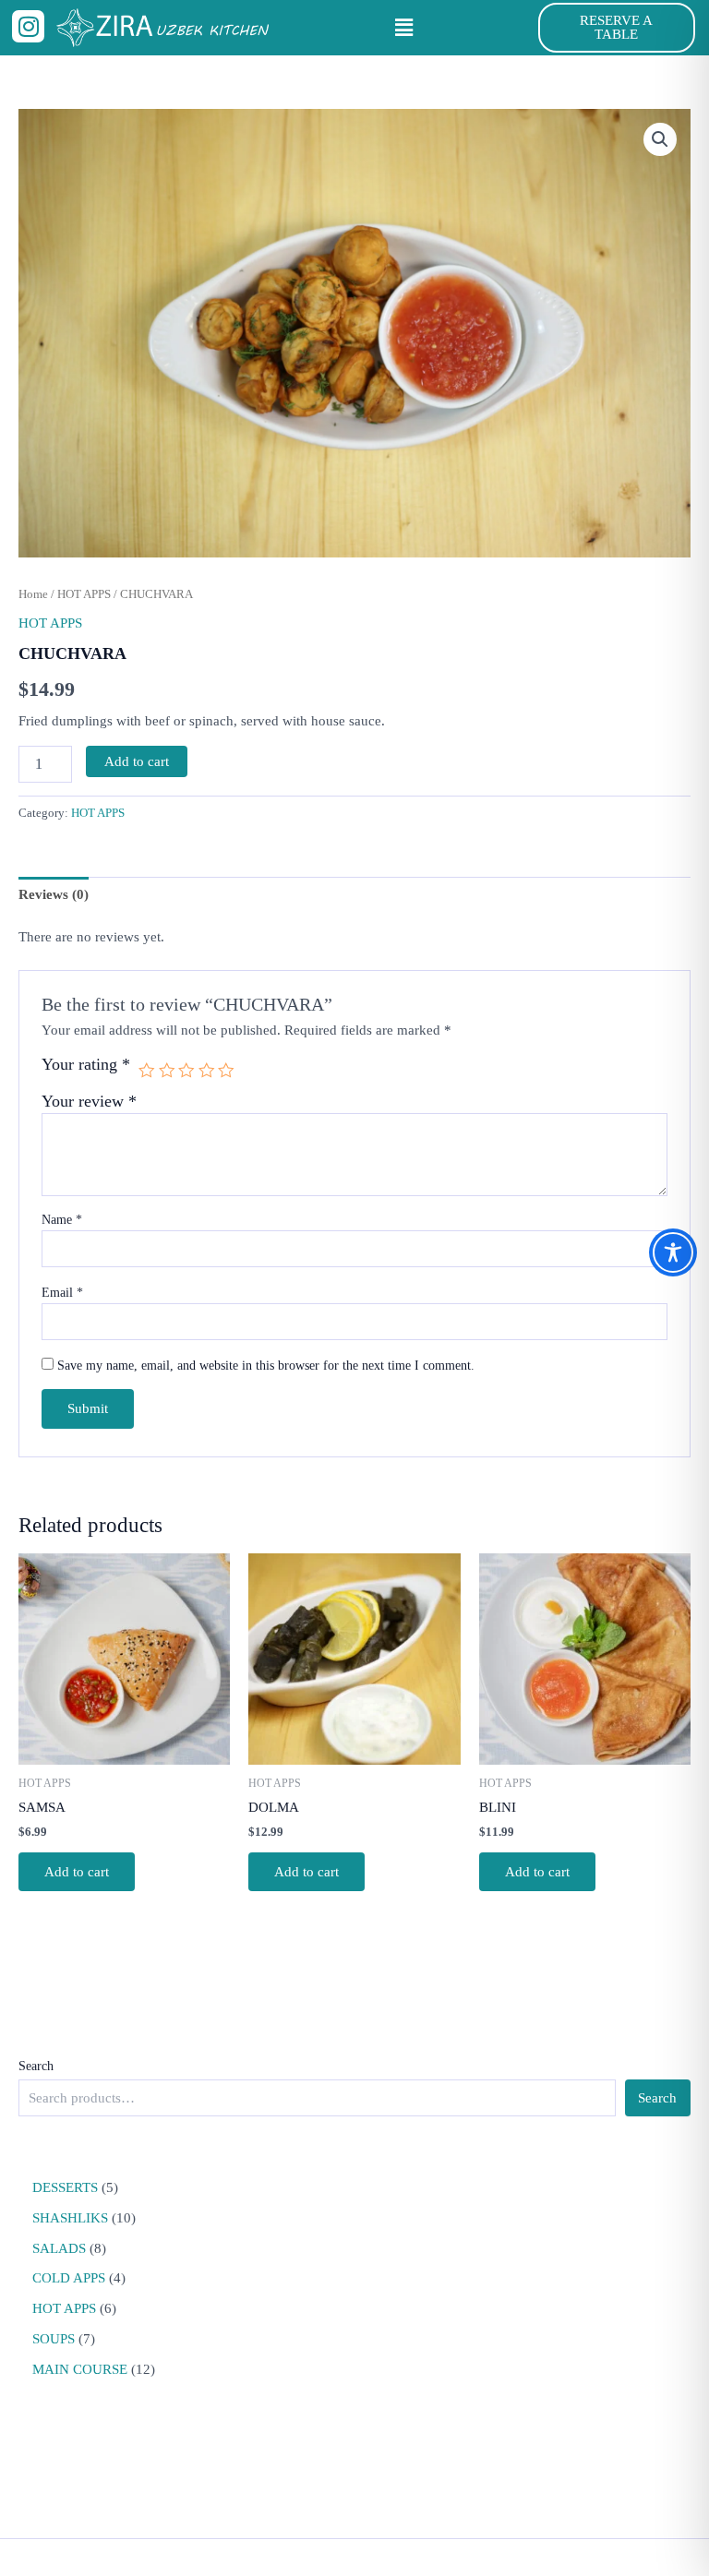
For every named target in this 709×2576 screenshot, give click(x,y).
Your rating (86, 1064)
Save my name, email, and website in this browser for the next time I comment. (266, 1366)
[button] (403, 28)
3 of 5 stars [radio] (186, 1071)
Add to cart (137, 761)
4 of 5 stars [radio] (207, 1071)
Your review (89, 1101)
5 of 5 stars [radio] (226, 1071)
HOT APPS (84, 594)
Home (33, 594)
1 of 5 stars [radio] (147, 1071)
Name (62, 1220)
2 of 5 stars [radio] (167, 1071)
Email (62, 1293)
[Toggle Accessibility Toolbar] (673, 1252)
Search (36, 2066)
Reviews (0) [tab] (54, 894)
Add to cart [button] (77, 1872)
